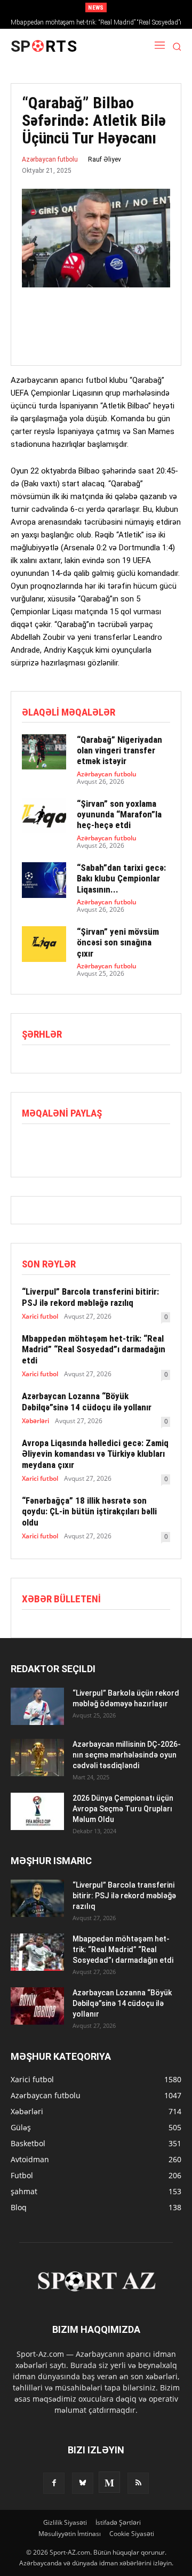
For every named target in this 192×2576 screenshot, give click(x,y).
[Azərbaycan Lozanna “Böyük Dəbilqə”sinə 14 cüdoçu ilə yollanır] (37, 2006)
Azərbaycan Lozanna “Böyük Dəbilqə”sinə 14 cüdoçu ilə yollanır (87, 1401)
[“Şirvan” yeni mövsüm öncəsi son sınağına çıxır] (44, 944)
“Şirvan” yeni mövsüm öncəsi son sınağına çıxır (118, 942)
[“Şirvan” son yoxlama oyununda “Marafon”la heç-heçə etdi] (44, 816)
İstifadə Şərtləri (118, 2522)
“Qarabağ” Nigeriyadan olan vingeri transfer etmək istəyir (119, 751)
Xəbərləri (35, 1421)
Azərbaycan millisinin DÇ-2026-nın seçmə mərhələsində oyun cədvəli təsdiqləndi (127, 1755)
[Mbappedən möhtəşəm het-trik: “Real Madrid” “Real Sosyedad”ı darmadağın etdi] (37, 1952)
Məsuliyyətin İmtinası (70, 2534)
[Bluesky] (83, 2483)
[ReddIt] (82, 1146)
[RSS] (138, 2483)
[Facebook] (33, 1146)
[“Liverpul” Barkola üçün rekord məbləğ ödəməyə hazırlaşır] (37, 1706)
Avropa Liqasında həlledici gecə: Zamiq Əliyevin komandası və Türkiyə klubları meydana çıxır (95, 1454)
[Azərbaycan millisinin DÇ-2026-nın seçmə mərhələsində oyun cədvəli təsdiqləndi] (37, 1758)
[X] (57, 1146)
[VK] (131, 1146)
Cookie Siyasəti (132, 2534)
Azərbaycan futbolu (50, 159)
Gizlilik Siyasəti (65, 2522)
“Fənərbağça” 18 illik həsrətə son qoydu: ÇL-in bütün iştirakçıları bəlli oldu (89, 1511)
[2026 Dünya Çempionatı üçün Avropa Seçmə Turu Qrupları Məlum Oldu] (37, 1811)
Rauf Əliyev (105, 159)
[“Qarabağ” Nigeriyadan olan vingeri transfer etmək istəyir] (44, 752)
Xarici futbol (40, 1317)
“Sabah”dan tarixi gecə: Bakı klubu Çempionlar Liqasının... (121, 878)
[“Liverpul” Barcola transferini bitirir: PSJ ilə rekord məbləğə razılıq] (37, 1898)
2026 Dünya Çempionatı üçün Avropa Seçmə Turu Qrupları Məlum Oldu (123, 1809)
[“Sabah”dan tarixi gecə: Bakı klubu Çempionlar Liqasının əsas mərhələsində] (44, 880)
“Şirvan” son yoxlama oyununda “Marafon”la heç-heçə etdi (119, 814)
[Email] (106, 1146)
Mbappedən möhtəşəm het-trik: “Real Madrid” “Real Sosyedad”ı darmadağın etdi (94, 1349)
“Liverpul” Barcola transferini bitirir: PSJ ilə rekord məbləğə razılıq (90, 1297)
